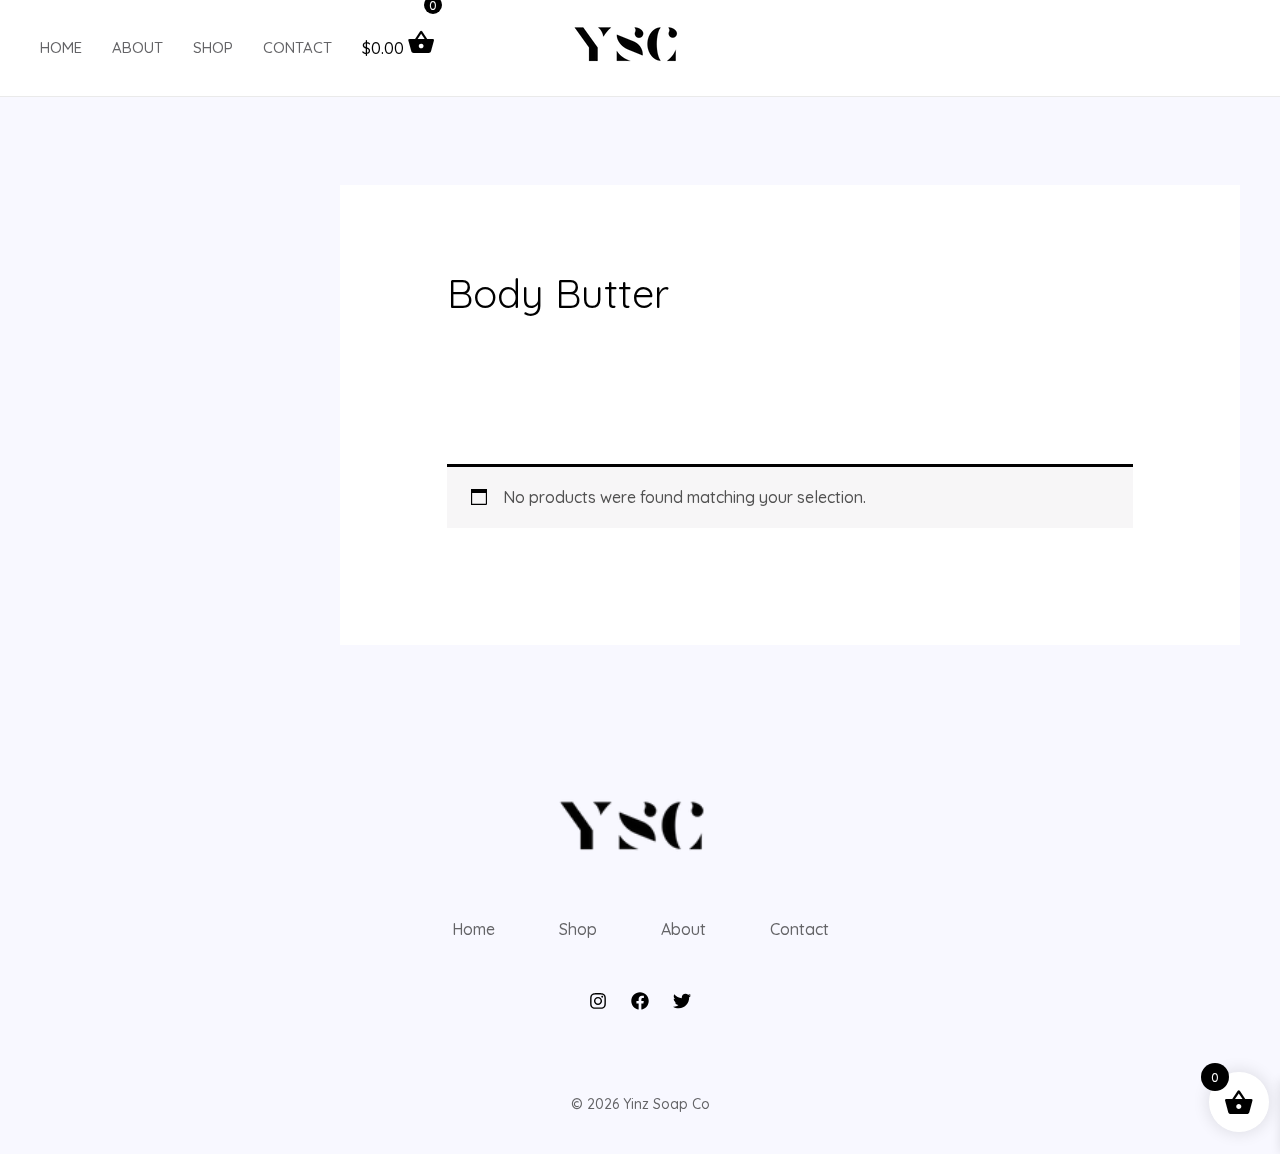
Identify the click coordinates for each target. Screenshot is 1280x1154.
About (137, 47)
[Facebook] (640, 1001)
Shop (213, 47)
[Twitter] (682, 1001)
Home (61, 47)
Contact (297, 47)
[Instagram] (598, 1001)
